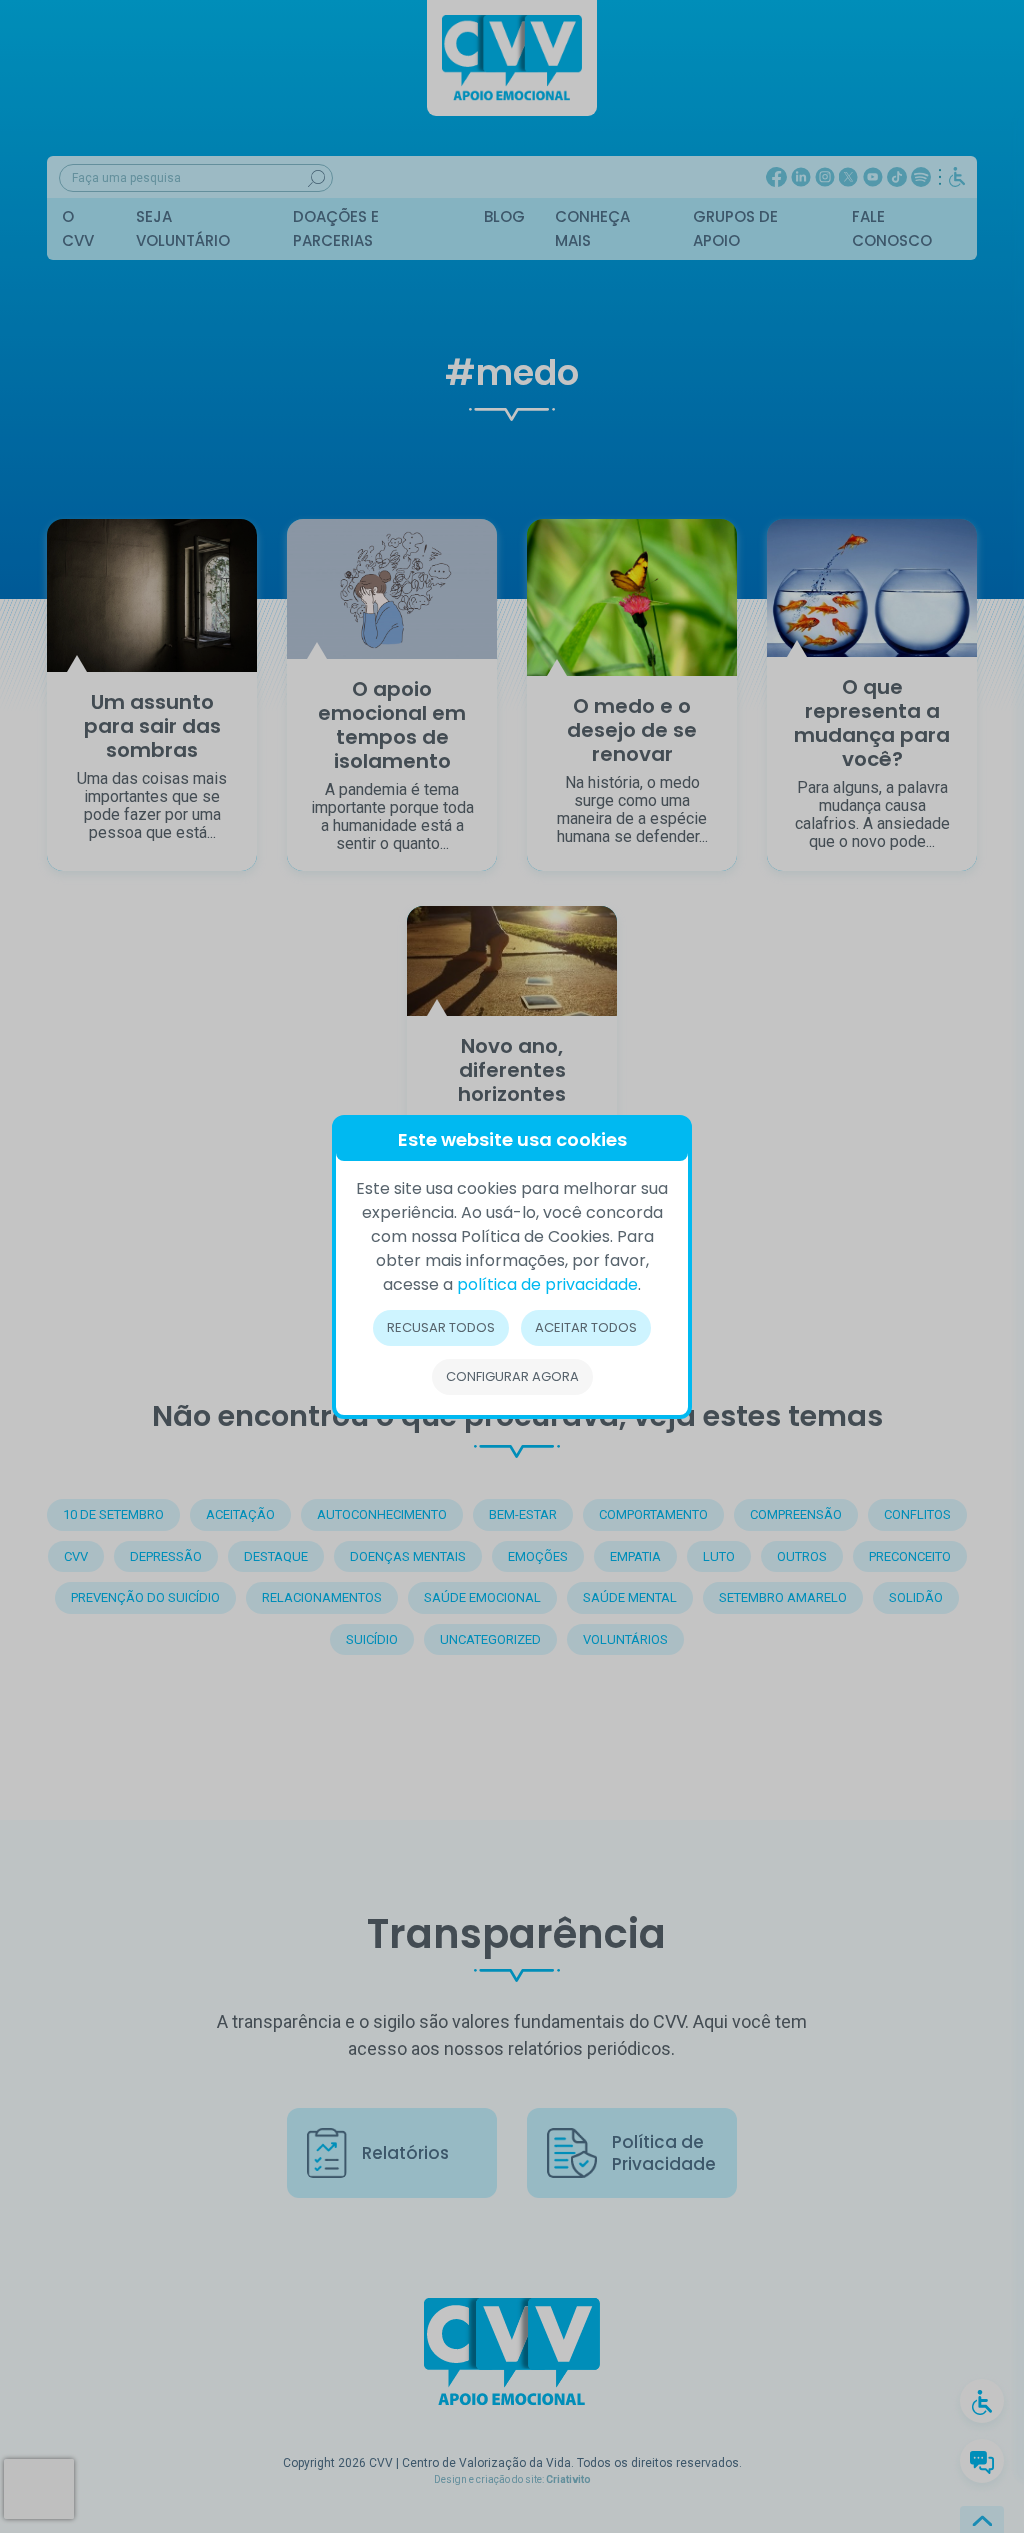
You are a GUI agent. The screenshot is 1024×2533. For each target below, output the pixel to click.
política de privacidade (547, 1284)
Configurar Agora (512, 1376)
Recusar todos (441, 1327)
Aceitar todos (586, 1327)
